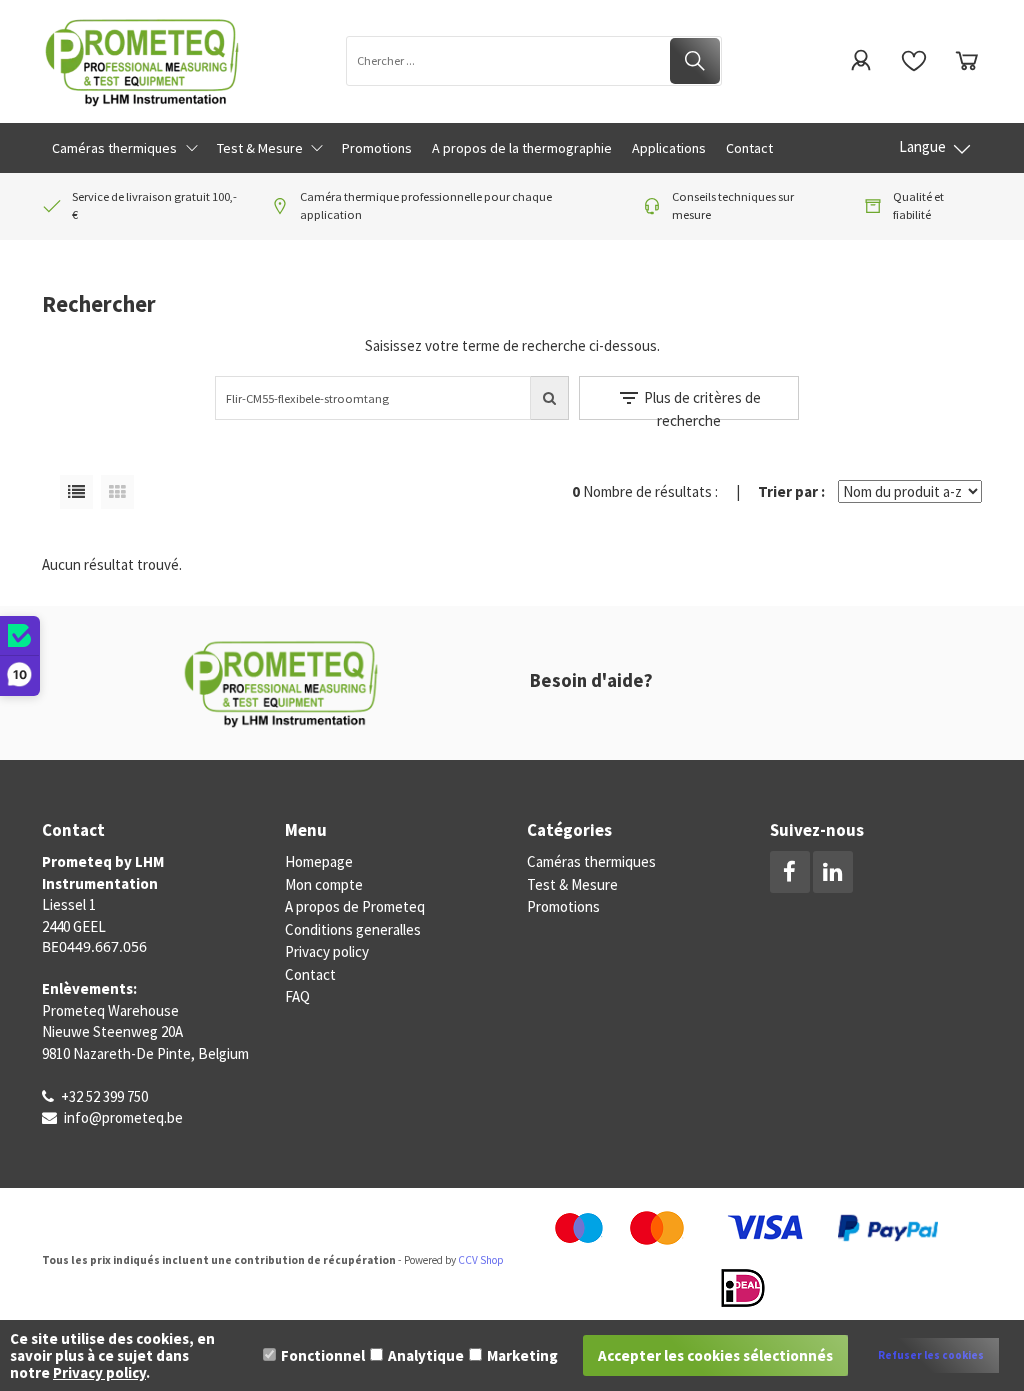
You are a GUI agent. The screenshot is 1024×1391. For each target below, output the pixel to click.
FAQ (297, 996)
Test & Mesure (572, 884)
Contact (749, 148)
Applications (669, 148)
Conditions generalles (353, 929)
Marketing (522, 1355)
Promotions (563, 906)
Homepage (319, 861)
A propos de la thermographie (522, 148)
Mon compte (324, 884)
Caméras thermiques (591, 861)
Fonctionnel (323, 1355)
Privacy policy (327, 951)
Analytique (426, 1355)
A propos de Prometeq (355, 906)
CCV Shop (481, 1260)
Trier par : (791, 491)
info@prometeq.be (123, 1117)
